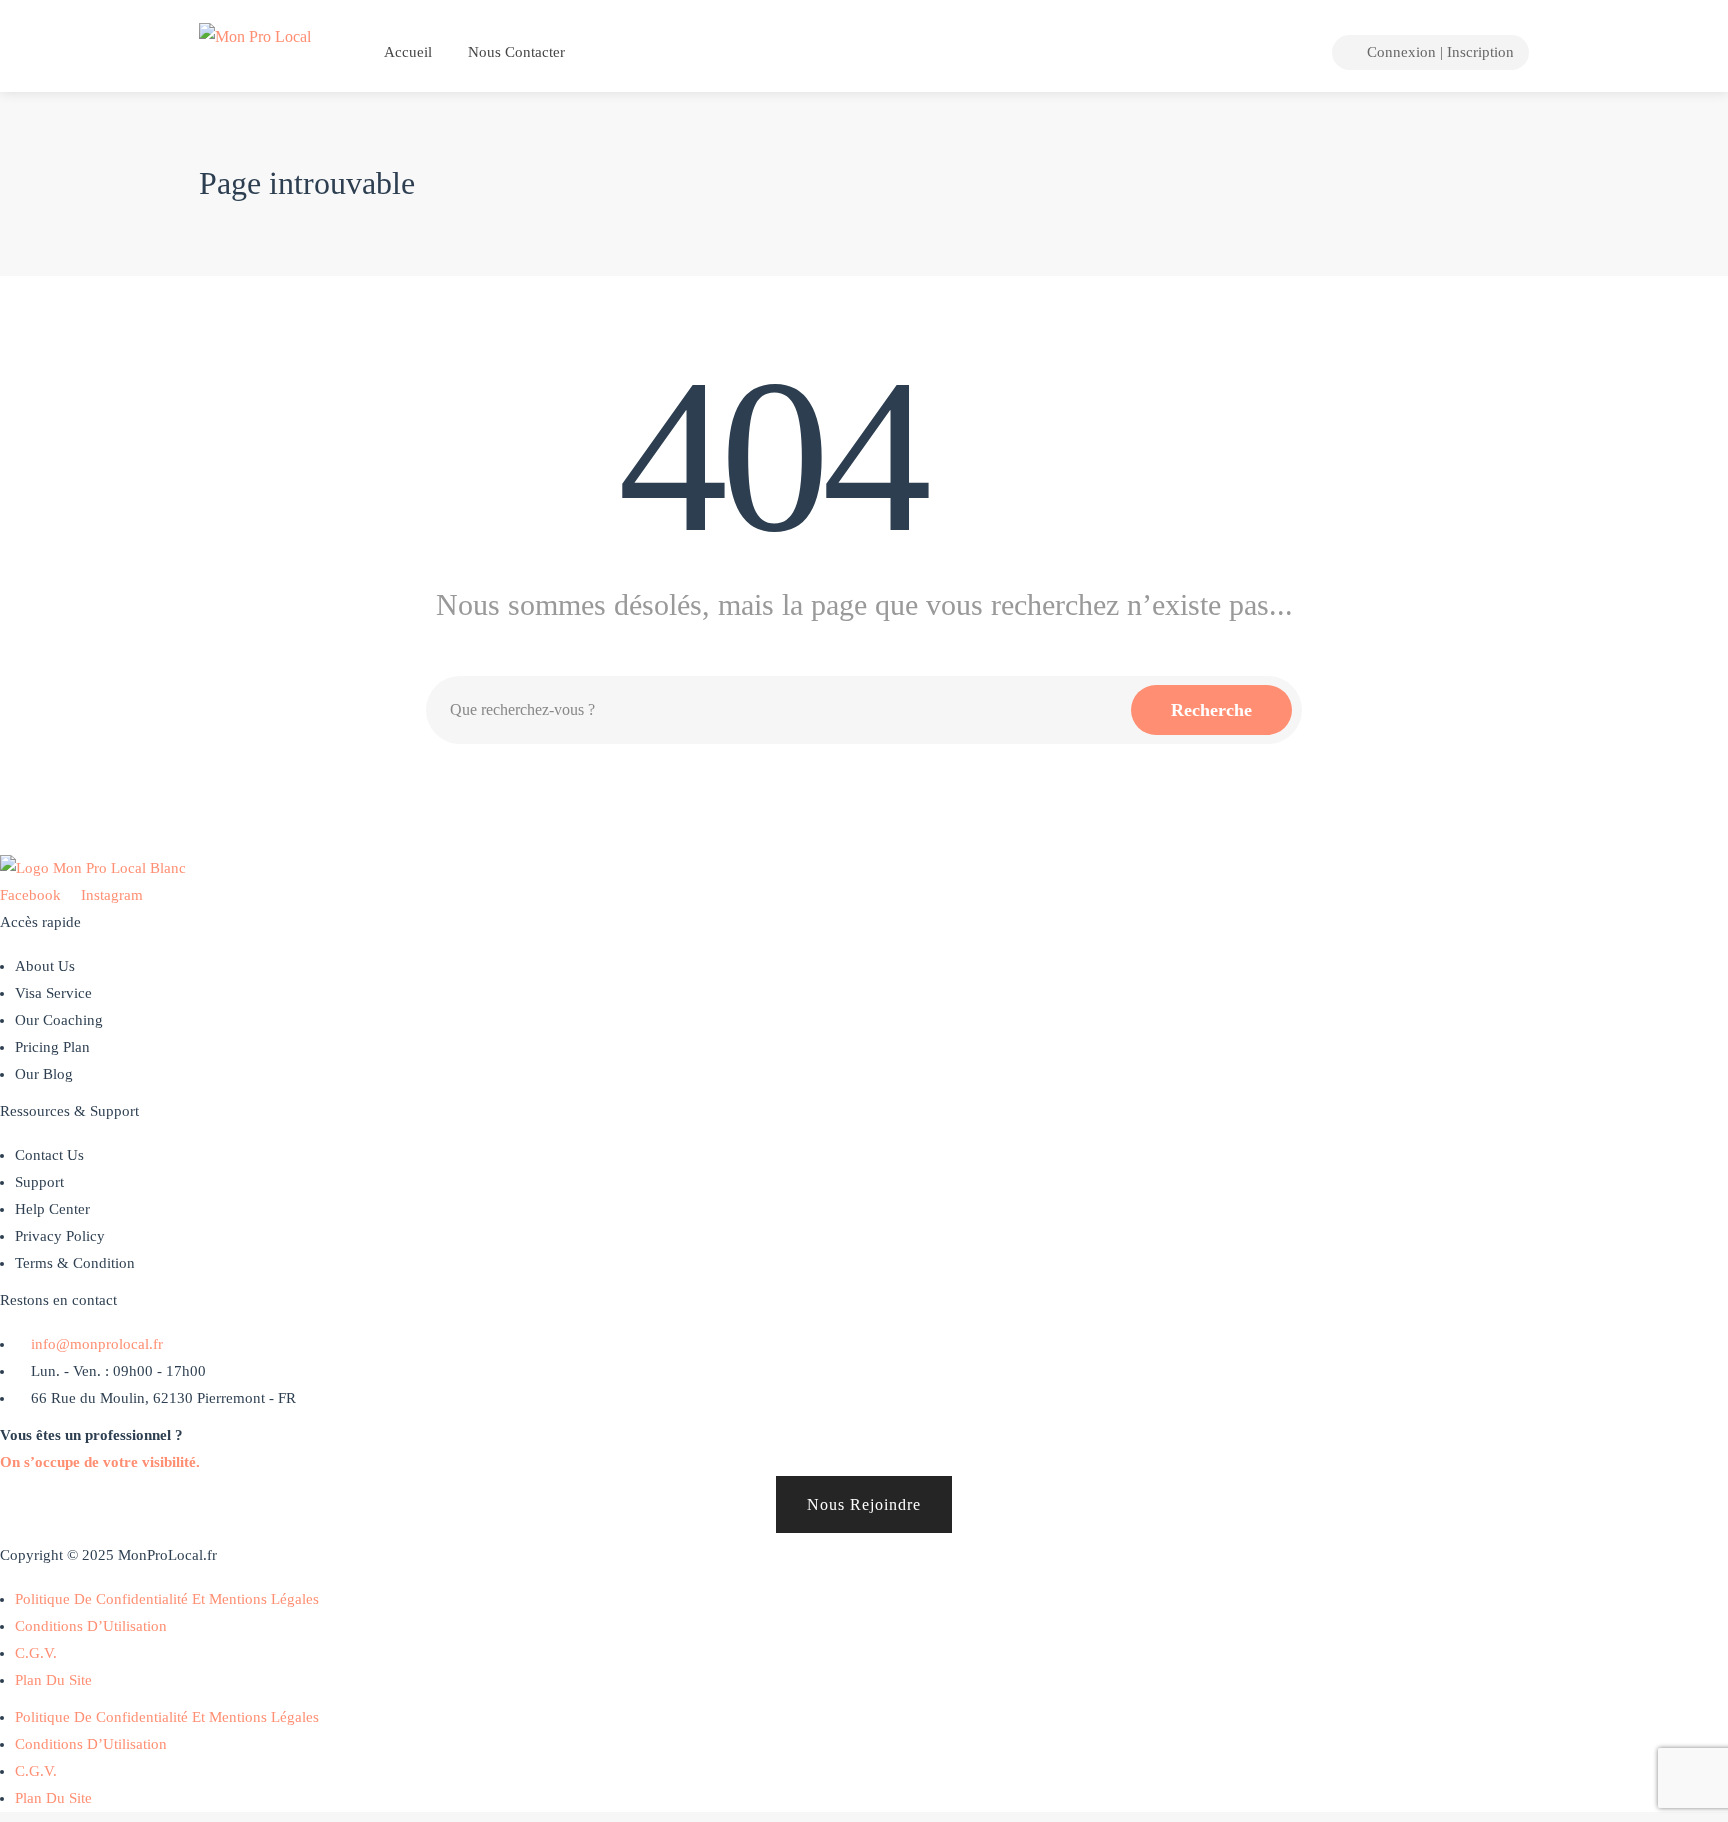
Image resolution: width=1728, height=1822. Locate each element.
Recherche (1211, 710)
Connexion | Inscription (1438, 52)
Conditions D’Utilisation (91, 1626)
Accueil (406, 52)
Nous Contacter (516, 52)
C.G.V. (36, 1653)
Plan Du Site (53, 1680)
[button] (864, 1504)
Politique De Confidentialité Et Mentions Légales (167, 1599)
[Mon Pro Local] (255, 34)
